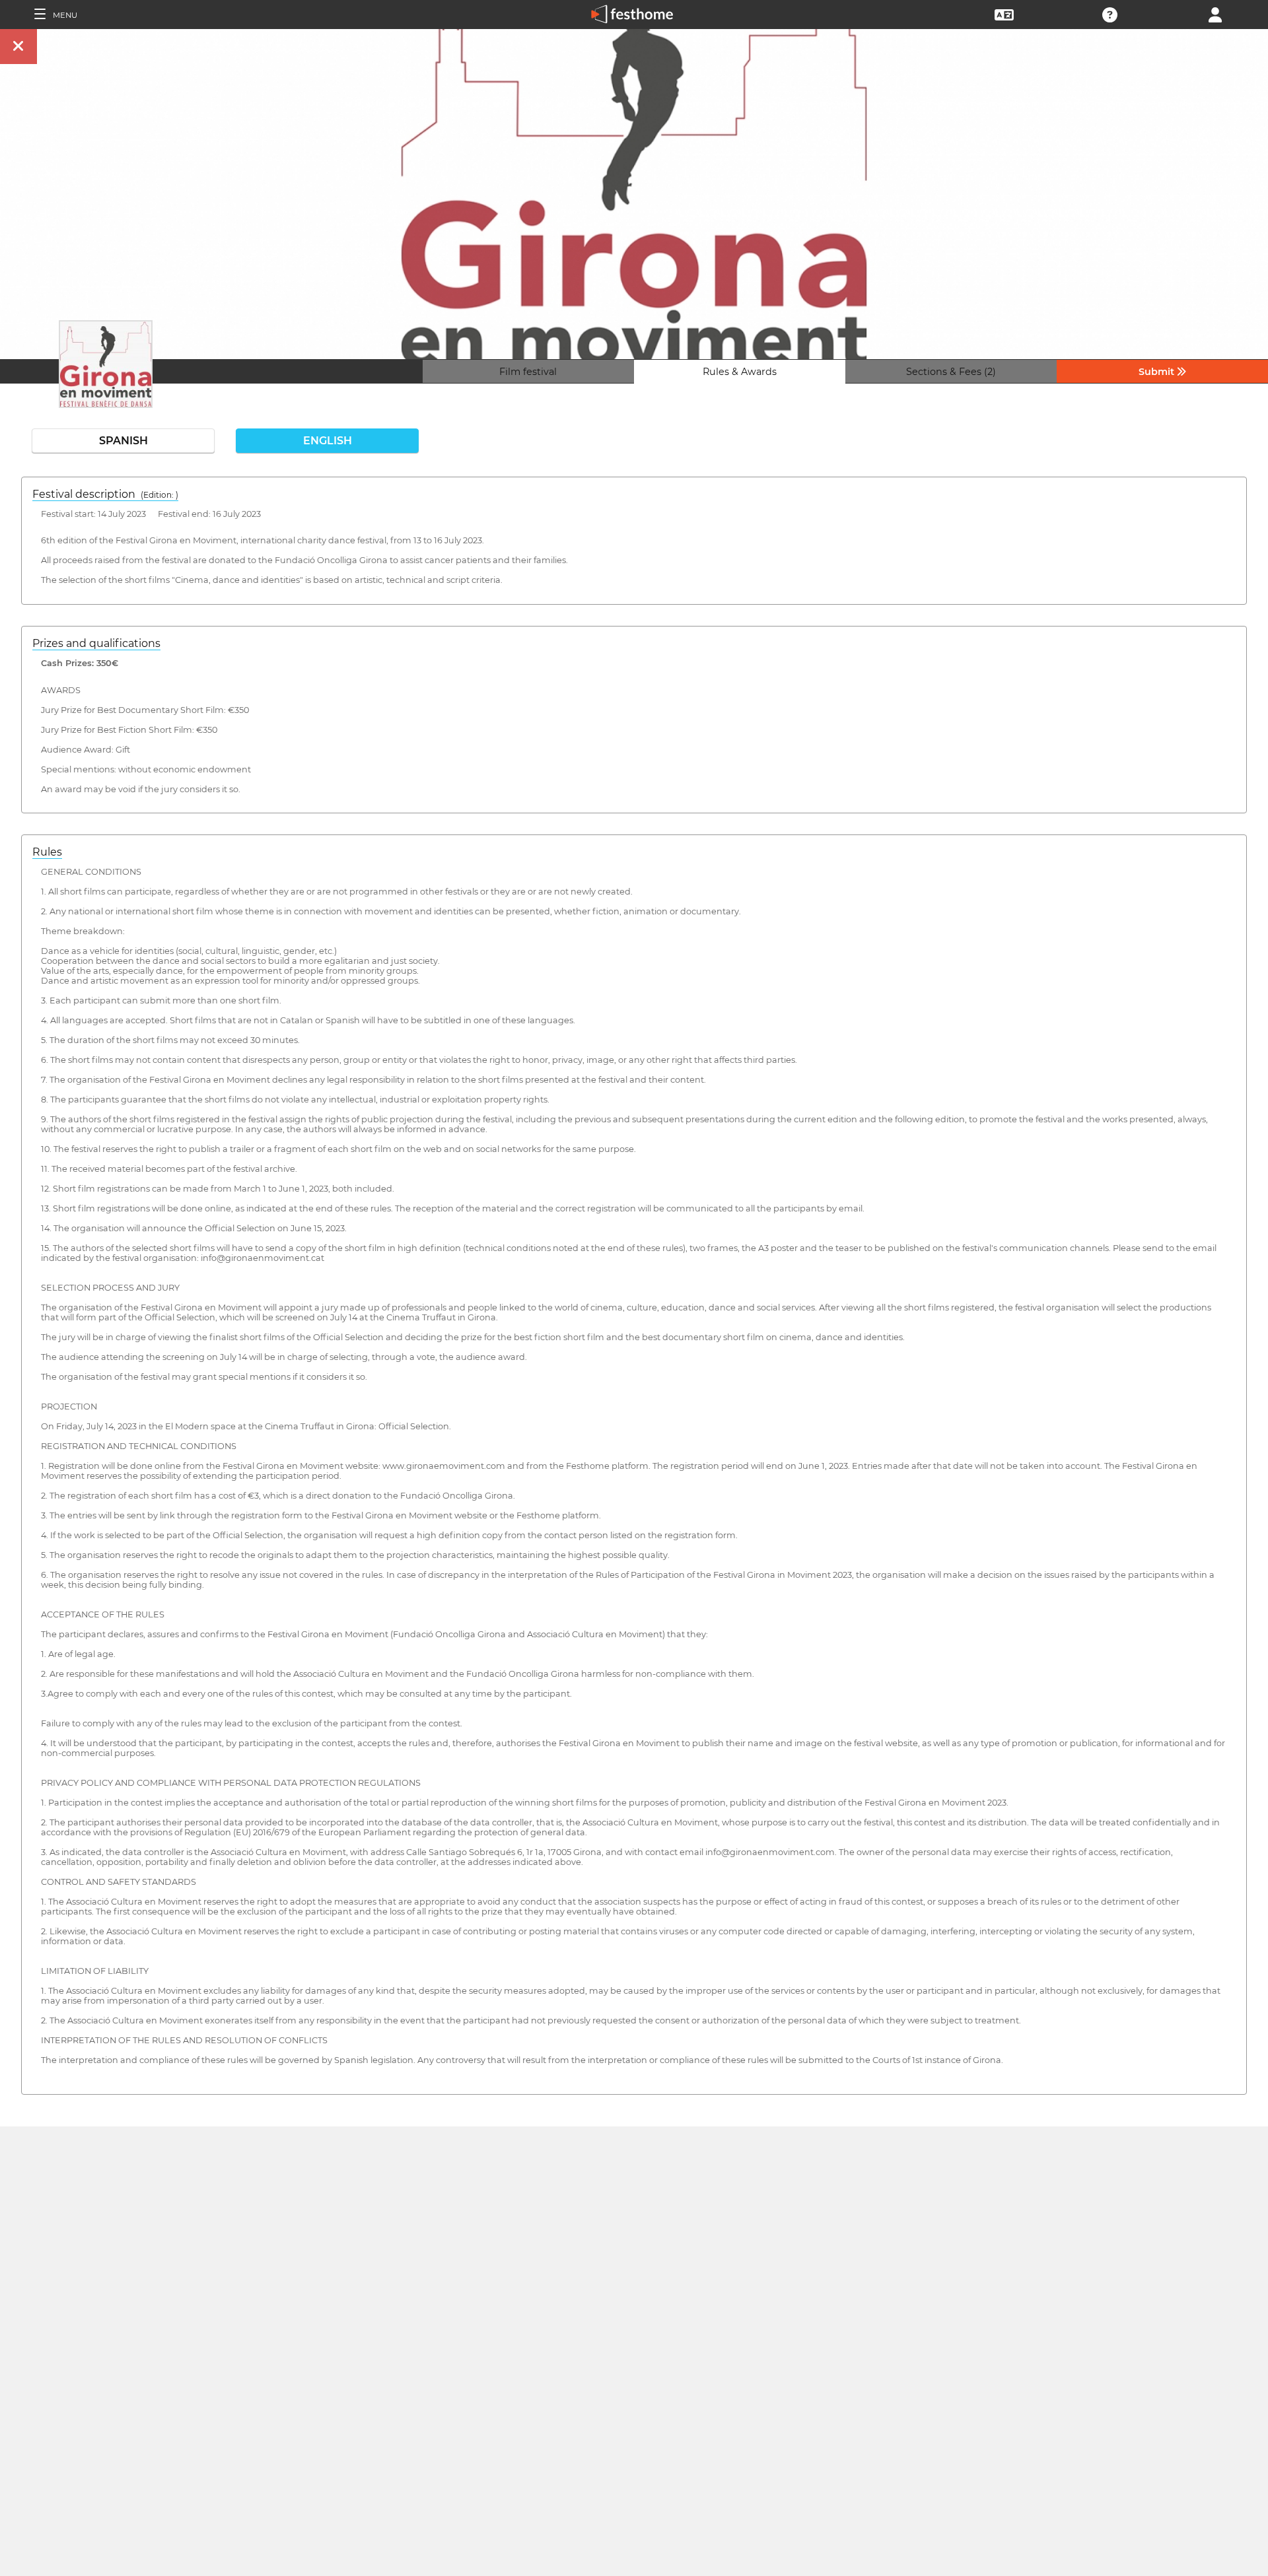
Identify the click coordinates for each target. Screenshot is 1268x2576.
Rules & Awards (740, 372)
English (328, 441)
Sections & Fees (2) (951, 372)
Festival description (105, 494)
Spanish (123, 441)
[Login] (1215, 14)
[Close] (18, 47)
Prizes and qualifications (96, 643)
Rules (47, 852)
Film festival (528, 372)
